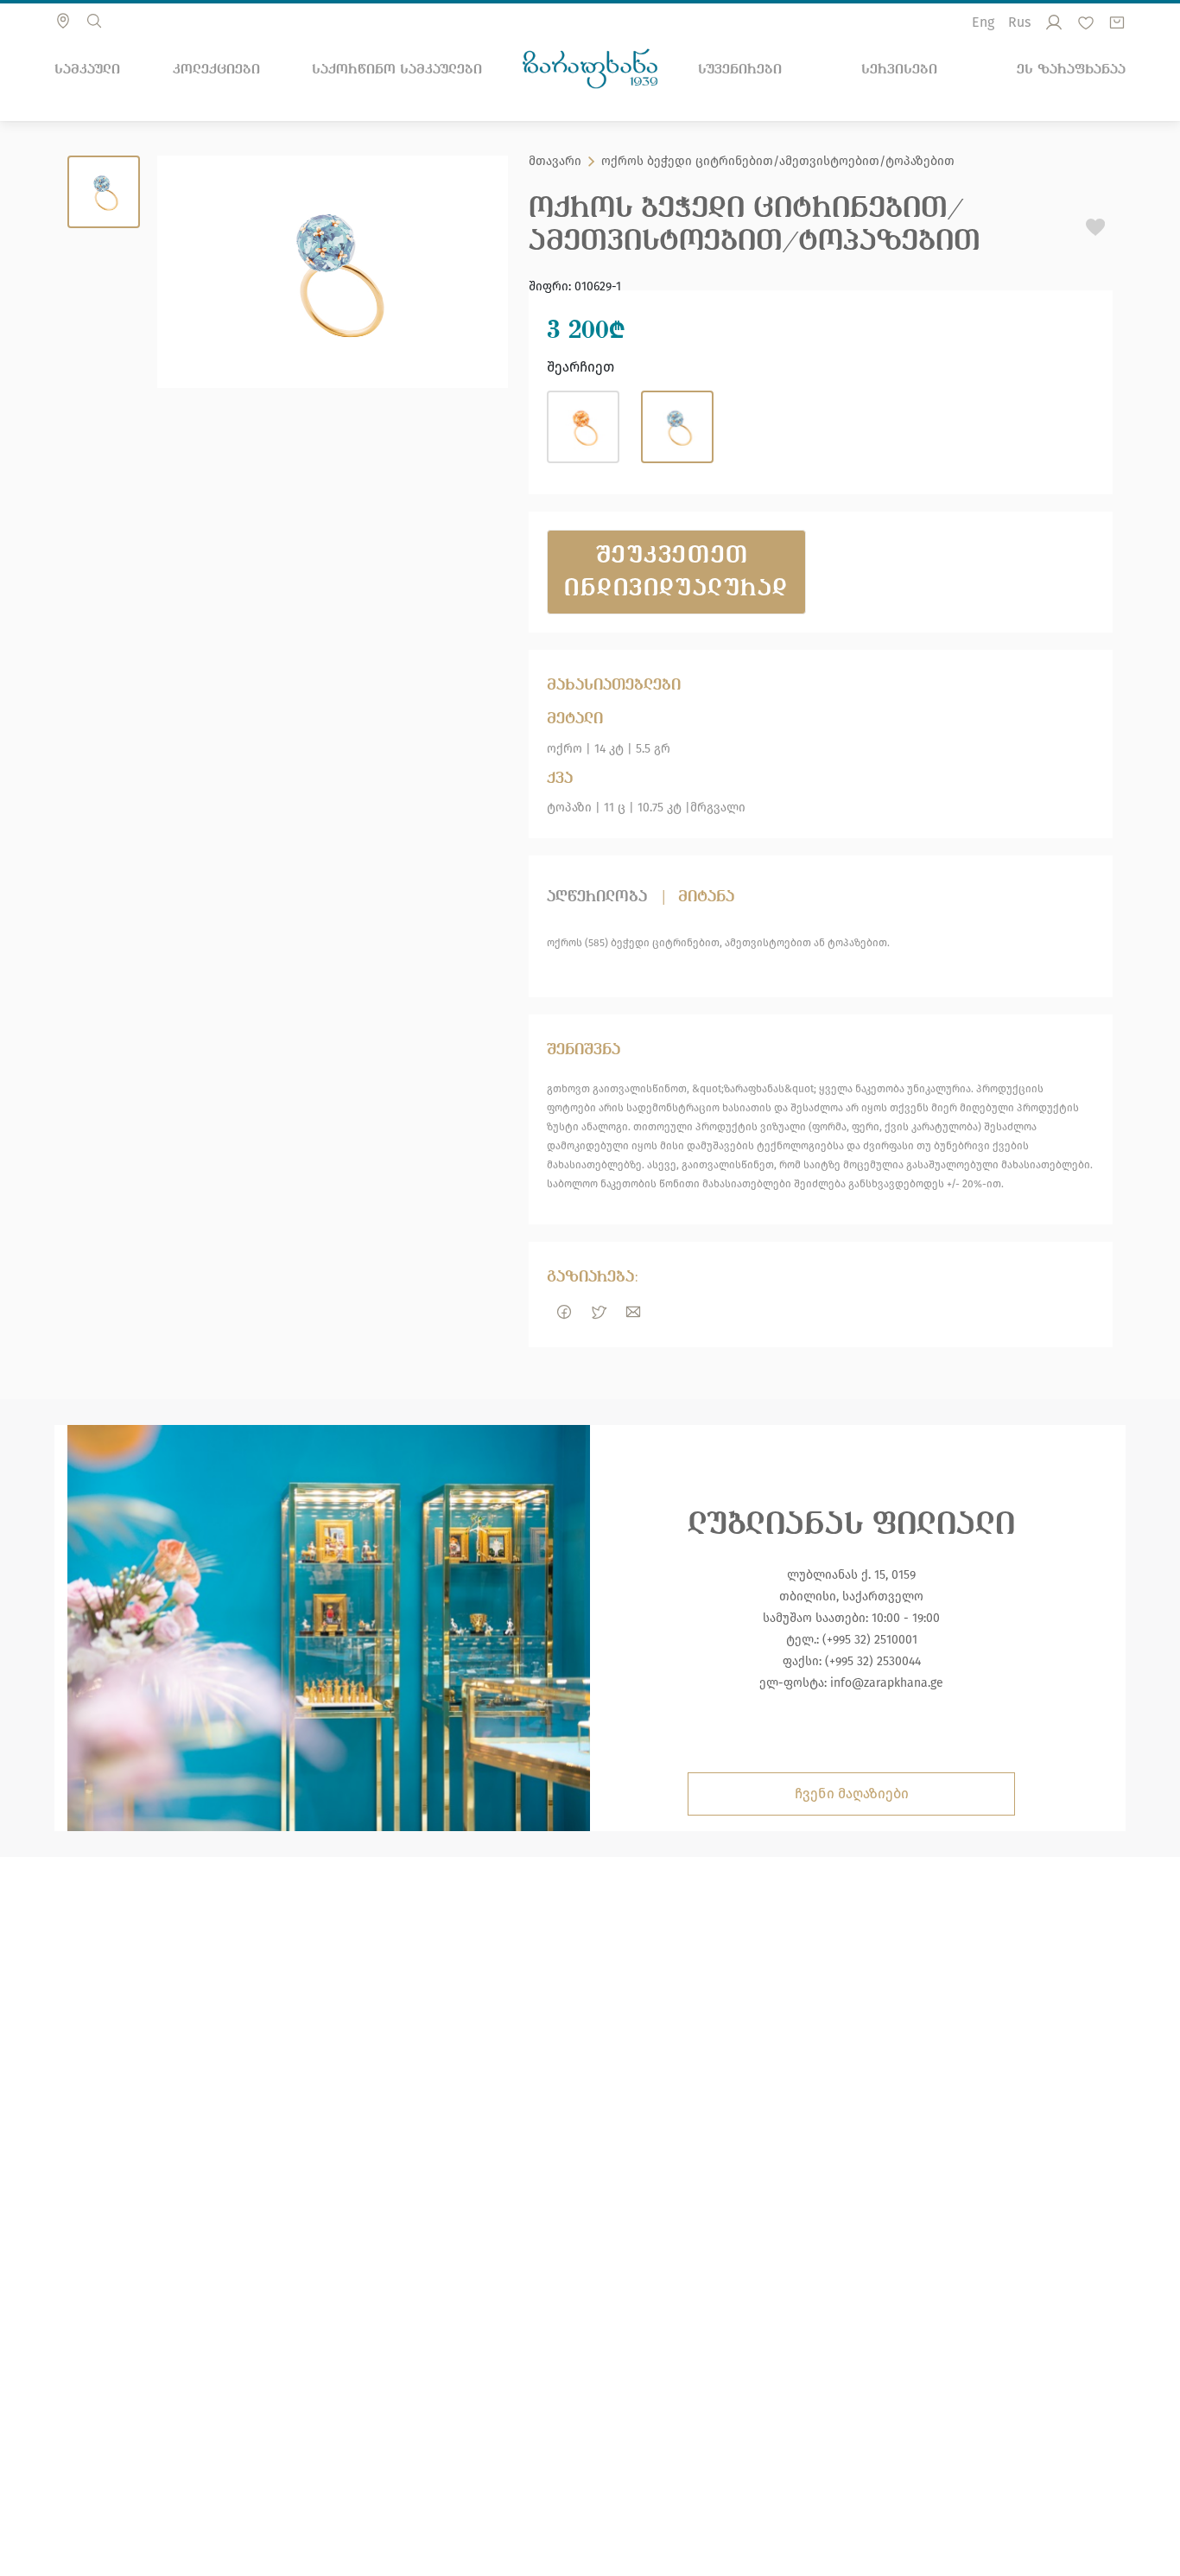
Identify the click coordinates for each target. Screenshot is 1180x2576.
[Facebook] (564, 1312)
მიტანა (706, 897)
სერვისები (899, 69)
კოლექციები (216, 69)
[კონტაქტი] (63, 21)
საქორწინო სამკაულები (397, 69)
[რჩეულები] (1086, 22)
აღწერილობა (597, 897)
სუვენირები (740, 69)
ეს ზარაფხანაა (1071, 69)
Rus (1019, 22)
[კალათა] (1117, 22)
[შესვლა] (1054, 22)
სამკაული (87, 69)
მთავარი (555, 162)
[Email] (633, 1312)
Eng (983, 22)
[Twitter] (599, 1312)
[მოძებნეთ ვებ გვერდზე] (94, 21)
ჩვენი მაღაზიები (852, 1794)
